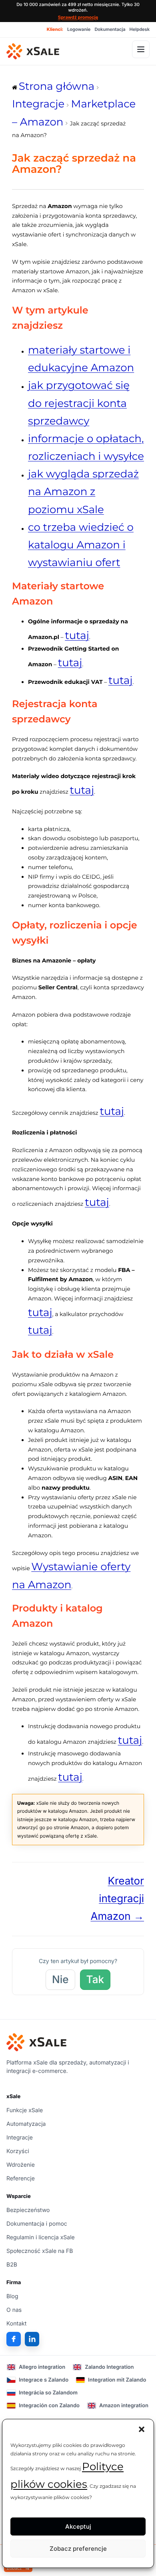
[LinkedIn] (32, 2339)
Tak (95, 1980)
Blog (12, 2296)
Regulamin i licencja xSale (41, 2237)
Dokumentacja (110, 29)
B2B (12, 2265)
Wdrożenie (21, 2165)
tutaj (77, 635)
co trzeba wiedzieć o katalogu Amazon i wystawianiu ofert (81, 545)
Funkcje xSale (25, 2110)
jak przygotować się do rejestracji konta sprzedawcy (79, 403)
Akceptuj (78, 2526)
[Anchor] (68, 325)
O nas (14, 2310)
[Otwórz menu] (141, 49)
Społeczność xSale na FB (40, 2251)
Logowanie (79, 29)
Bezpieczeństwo (28, 2210)
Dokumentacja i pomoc (37, 2224)
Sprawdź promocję (78, 17)
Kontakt (16, 2324)
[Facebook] (14, 2339)
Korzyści (18, 2151)
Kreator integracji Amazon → (117, 1899)
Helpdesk (140, 29)
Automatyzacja (26, 2124)
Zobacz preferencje (78, 2549)
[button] (142, 2429)
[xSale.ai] (33, 51)
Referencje (21, 2179)
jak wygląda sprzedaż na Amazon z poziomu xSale (83, 491)
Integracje (20, 2138)
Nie (60, 1980)
